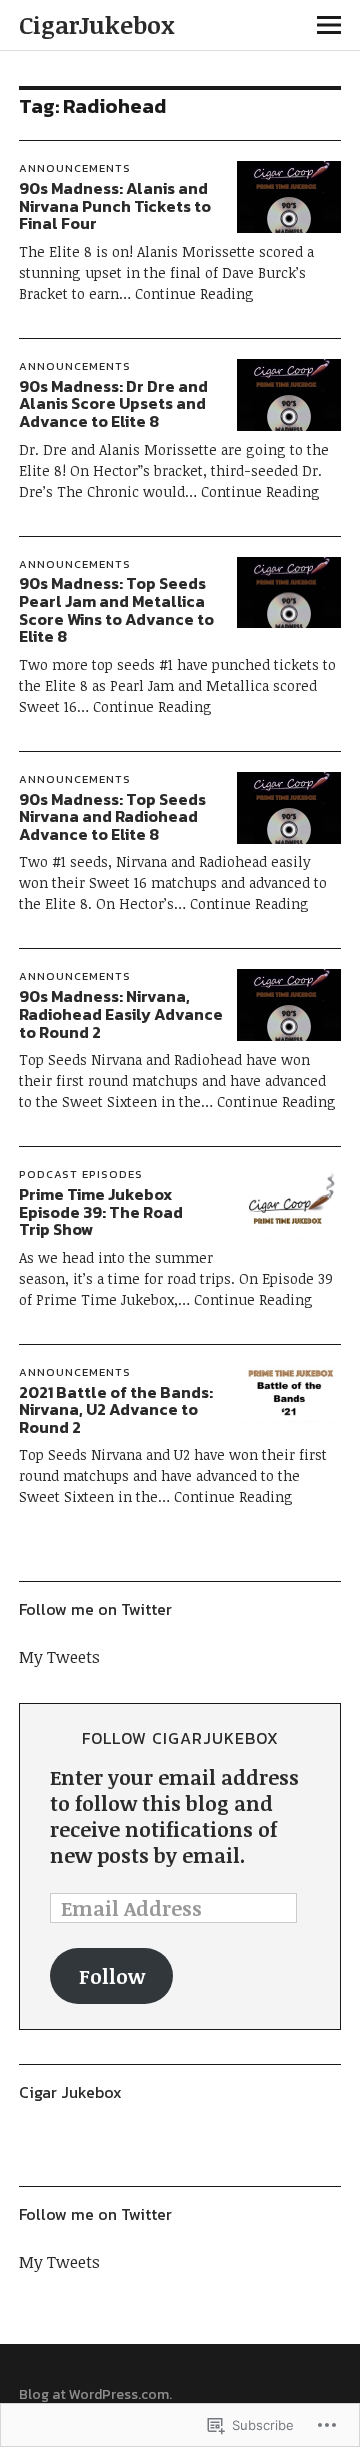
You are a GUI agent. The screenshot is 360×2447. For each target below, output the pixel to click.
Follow (112, 1976)
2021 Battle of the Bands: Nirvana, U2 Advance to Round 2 (116, 1409)
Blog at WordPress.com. (95, 2394)
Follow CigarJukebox (180, 1738)
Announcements (75, 168)
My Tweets (59, 1657)
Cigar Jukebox (70, 2092)
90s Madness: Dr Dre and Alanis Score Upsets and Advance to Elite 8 (113, 403)
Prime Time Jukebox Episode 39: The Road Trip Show (101, 1211)
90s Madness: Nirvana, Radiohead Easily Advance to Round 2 (121, 1013)
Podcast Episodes (81, 1174)
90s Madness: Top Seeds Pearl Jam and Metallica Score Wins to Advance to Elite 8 (116, 609)
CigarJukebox (97, 24)
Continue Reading (194, 293)
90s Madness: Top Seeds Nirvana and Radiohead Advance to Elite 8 (112, 816)
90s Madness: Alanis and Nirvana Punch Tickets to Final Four (115, 205)
